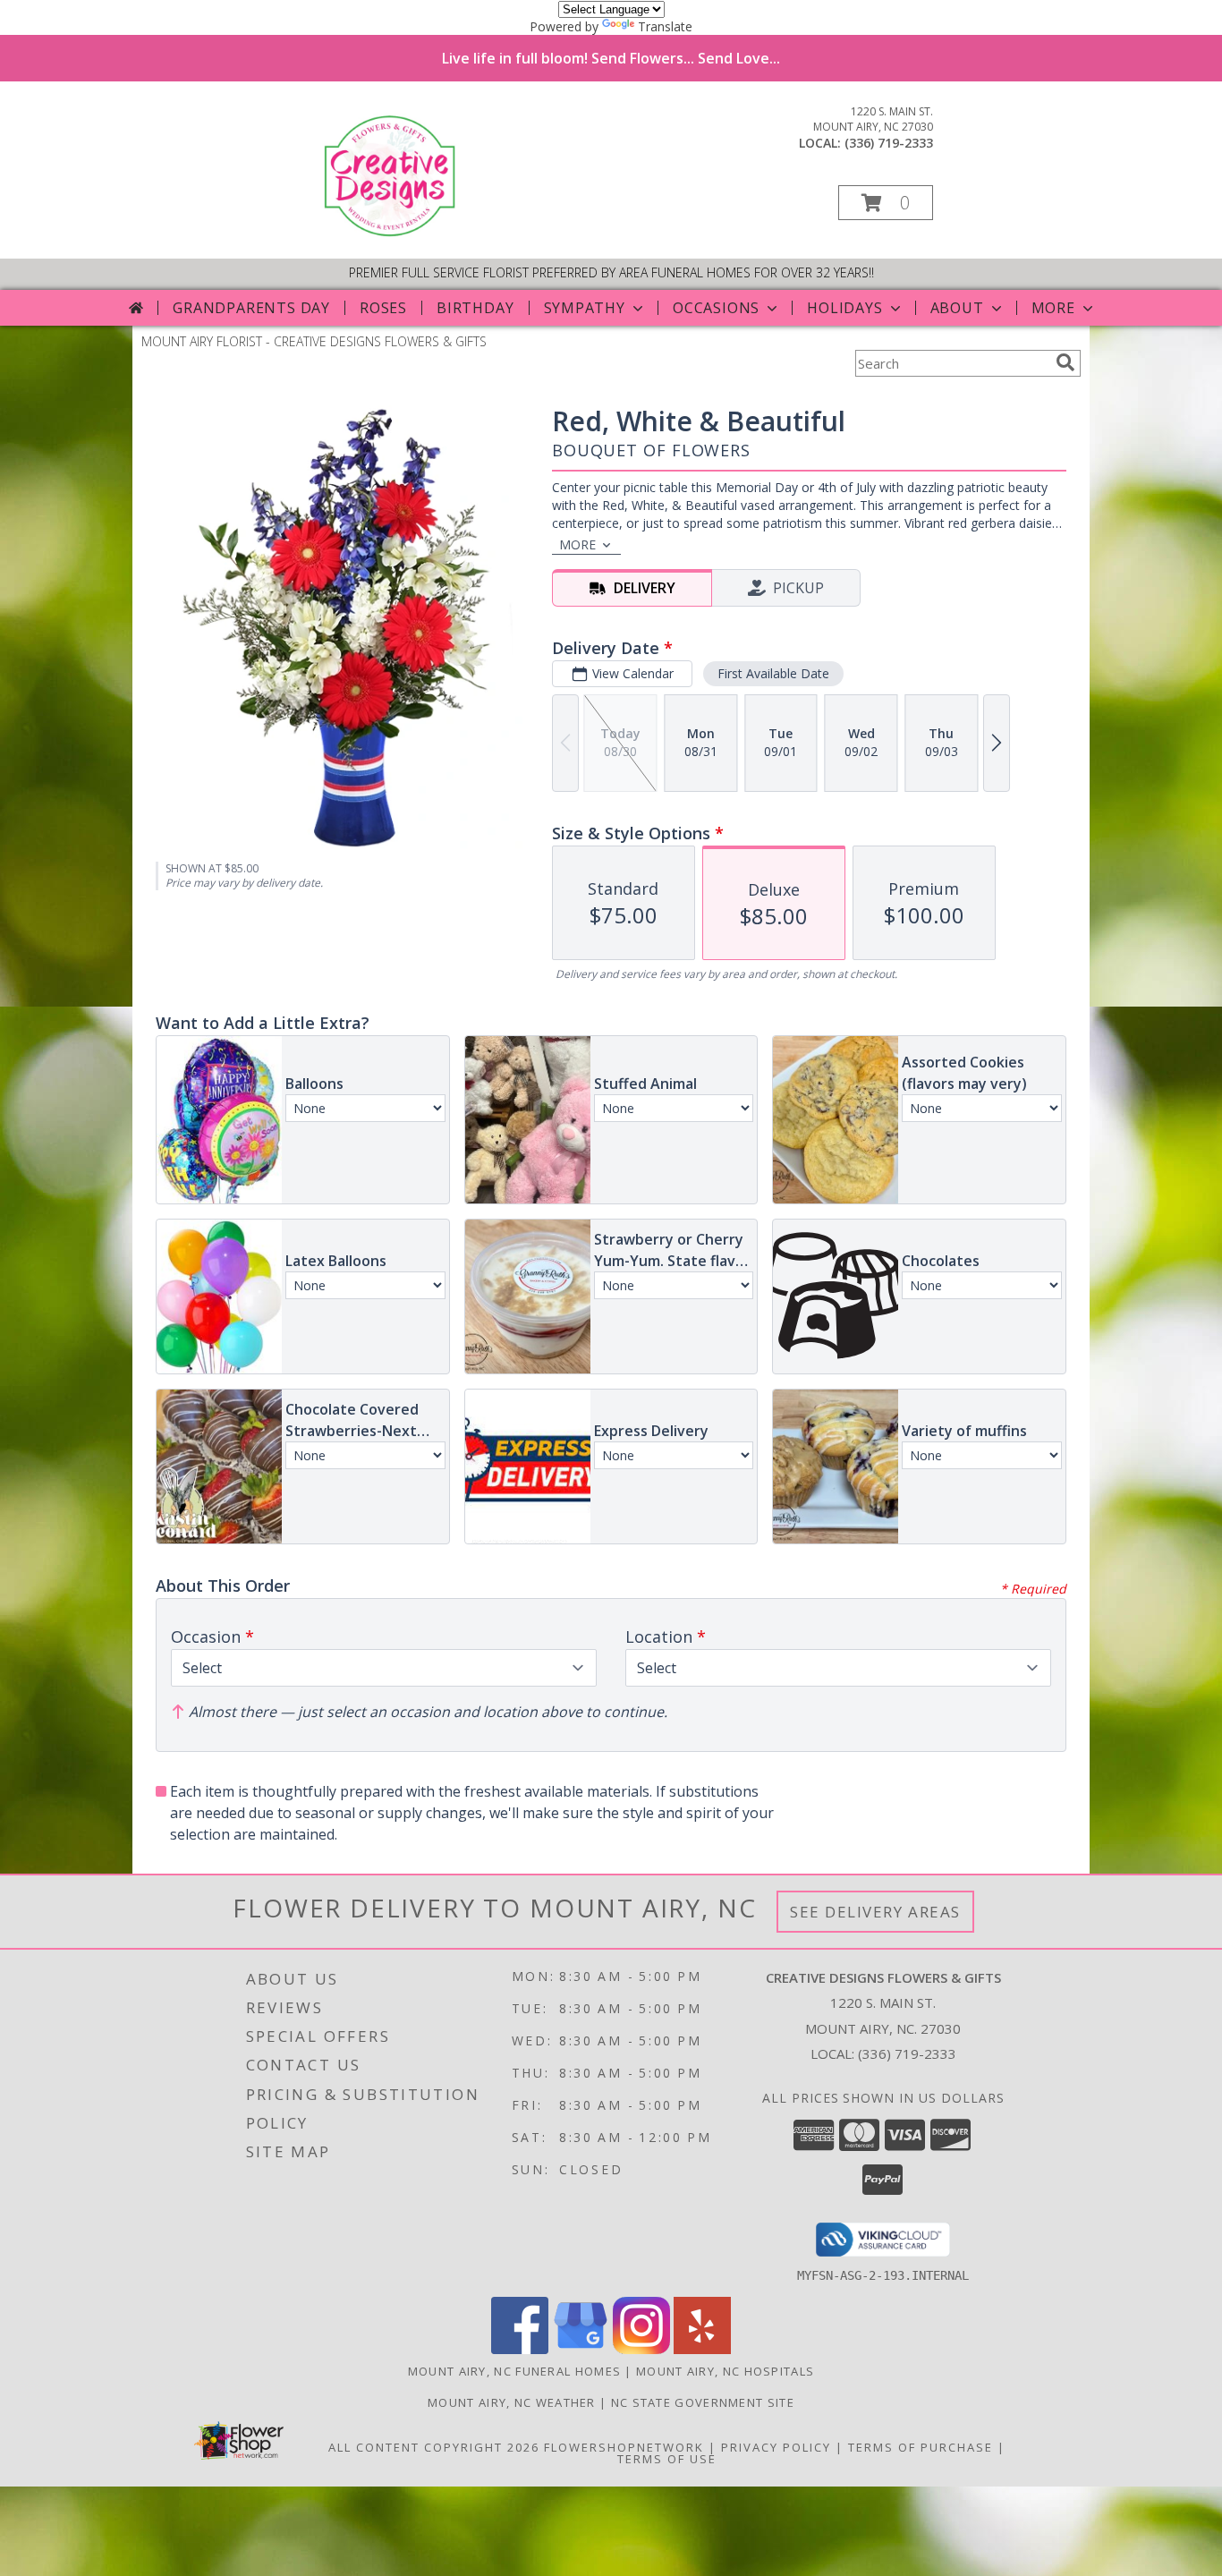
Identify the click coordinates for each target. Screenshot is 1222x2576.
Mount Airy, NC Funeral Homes (514, 2371)
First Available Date (773, 673)
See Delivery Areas (875, 1912)
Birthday (475, 308)
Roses (383, 308)
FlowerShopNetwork (624, 2447)
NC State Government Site (703, 2402)
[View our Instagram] (641, 2349)
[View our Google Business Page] (581, 2349)
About (957, 308)
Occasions (716, 308)
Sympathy (585, 308)
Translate (665, 26)
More (1053, 308)
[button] (886, 203)
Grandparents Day (251, 308)
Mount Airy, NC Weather (512, 2402)
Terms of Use (667, 2459)
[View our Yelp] (702, 2349)
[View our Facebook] (520, 2349)
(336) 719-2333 (889, 143)
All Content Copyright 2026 (434, 2447)
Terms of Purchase (921, 2447)
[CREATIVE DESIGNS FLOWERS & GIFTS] (393, 233)
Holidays (844, 308)
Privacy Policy (776, 2447)
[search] (1065, 362)
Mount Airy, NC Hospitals (725, 2371)
